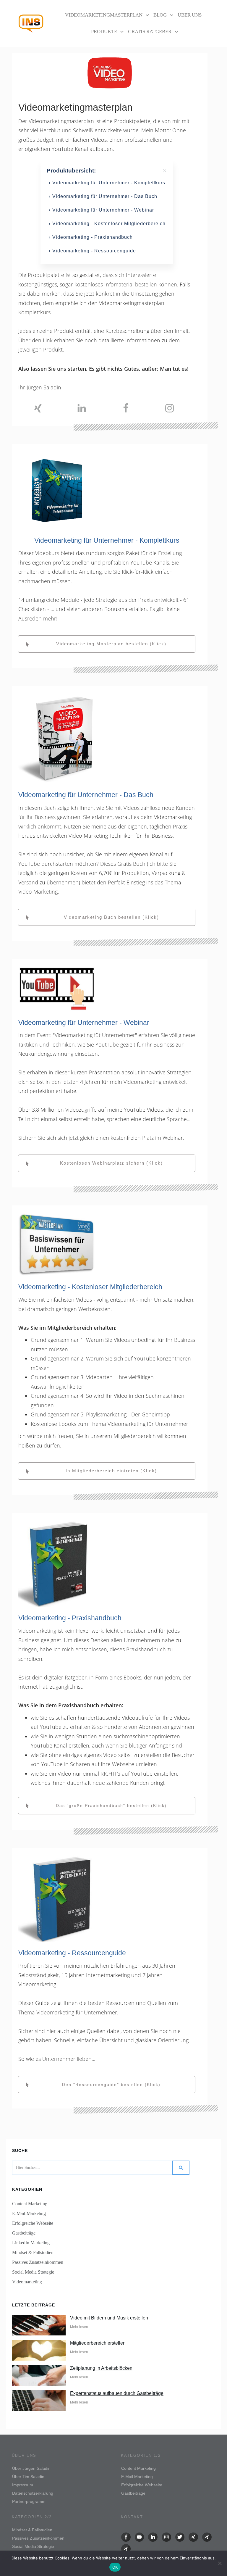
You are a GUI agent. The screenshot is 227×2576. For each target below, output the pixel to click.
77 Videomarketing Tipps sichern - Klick (158, 2559)
